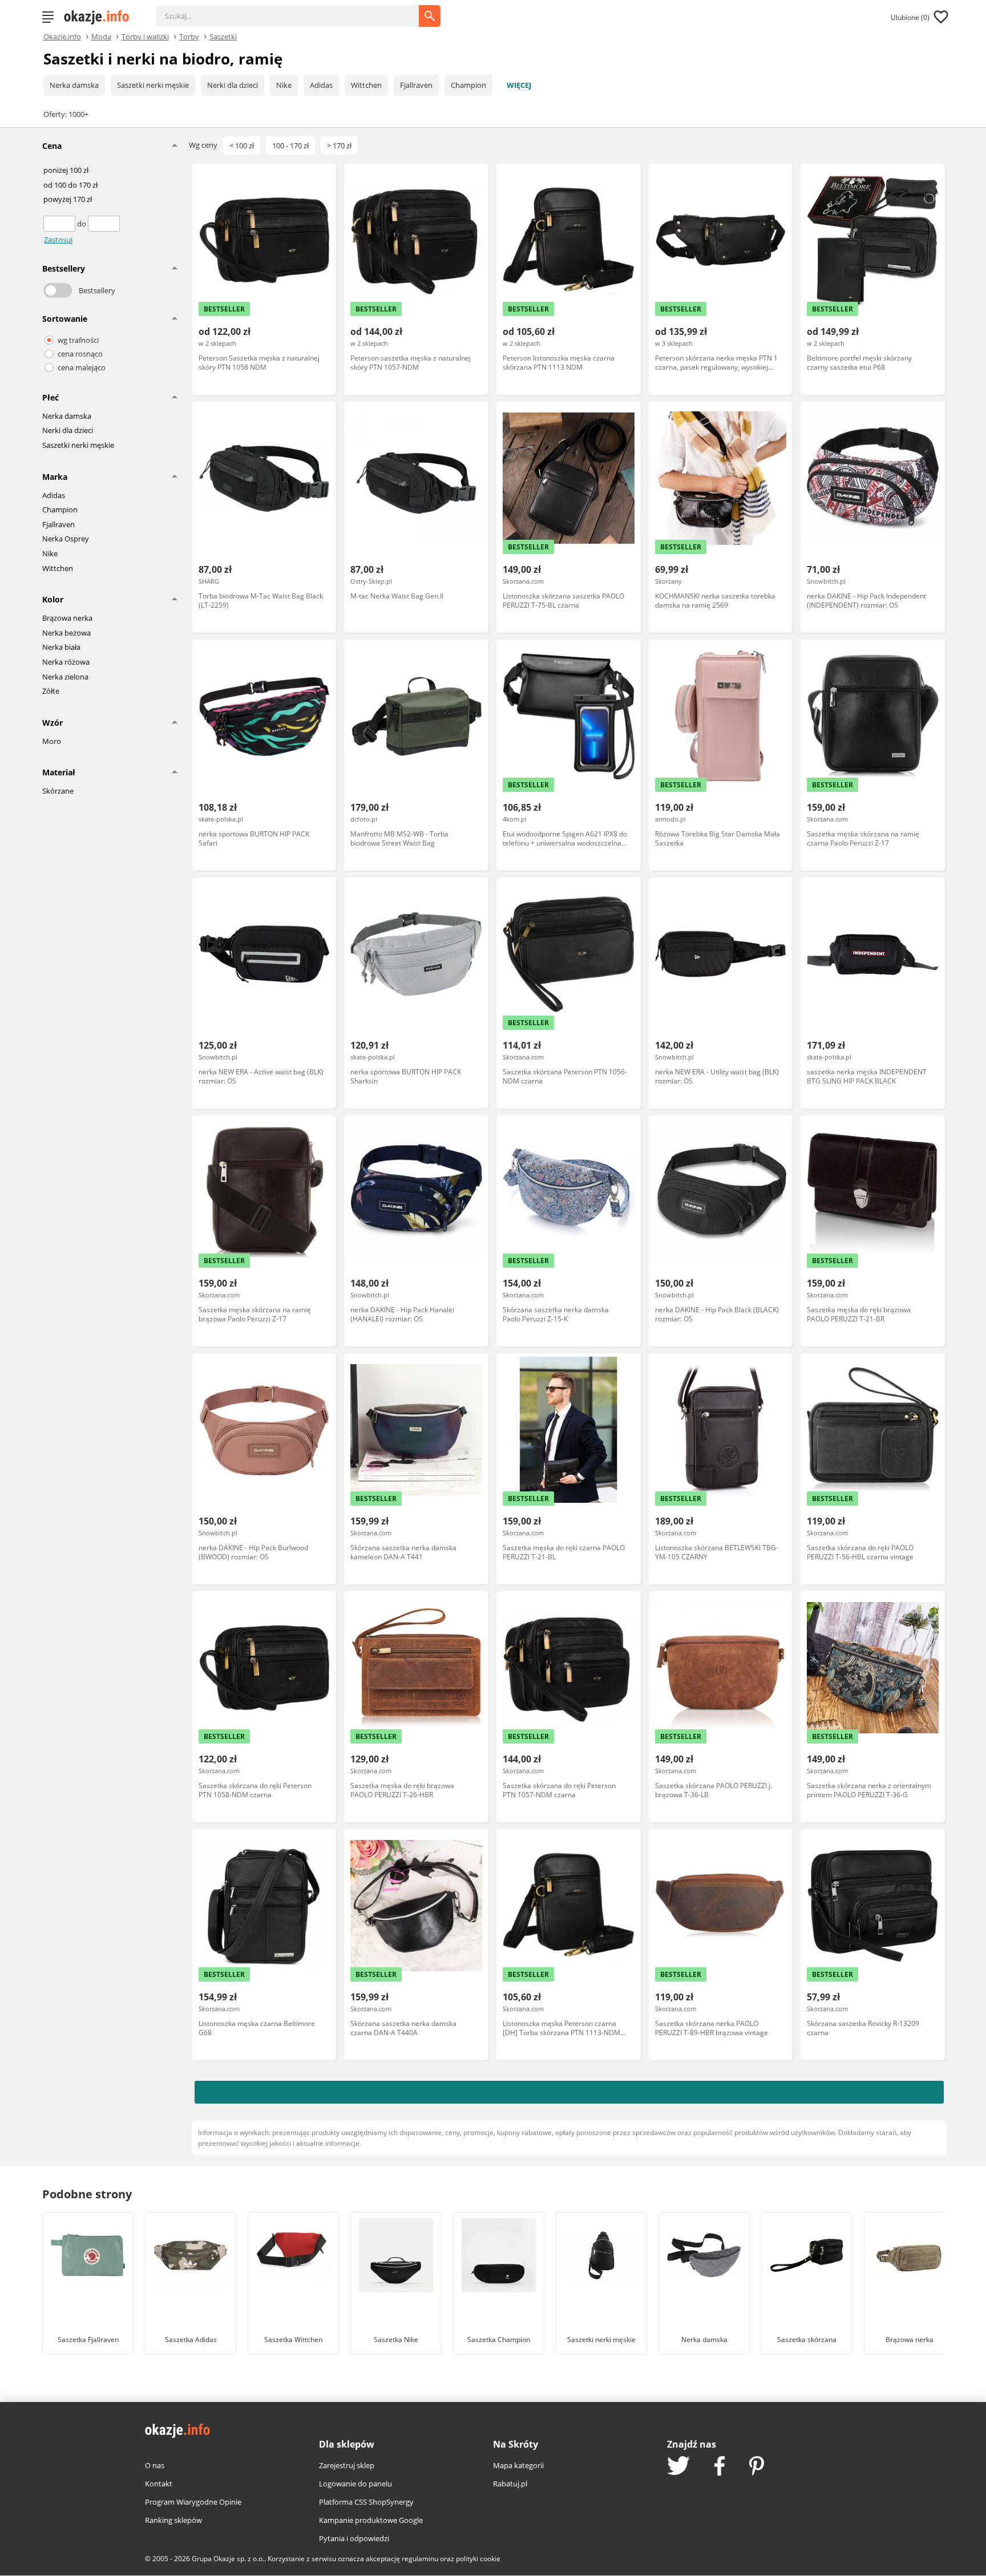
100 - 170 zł (290, 145)
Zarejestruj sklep (347, 2465)
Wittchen (366, 85)
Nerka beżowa (66, 633)
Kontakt (159, 2484)
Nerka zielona (65, 677)
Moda (101, 36)
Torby (189, 36)
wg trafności (78, 340)
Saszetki (223, 36)
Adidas (321, 85)
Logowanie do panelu (355, 2484)
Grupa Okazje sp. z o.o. (228, 2559)
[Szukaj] (296, 10)
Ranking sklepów (173, 2520)
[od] (60, 224)
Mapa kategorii (518, 2465)
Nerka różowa (66, 662)
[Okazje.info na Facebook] (720, 2467)
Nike (284, 85)
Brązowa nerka (67, 618)
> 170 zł (339, 145)
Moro (52, 742)
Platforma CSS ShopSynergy (366, 2502)
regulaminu (420, 2559)
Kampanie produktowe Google (371, 2520)
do (82, 224)
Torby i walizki (145, 36)
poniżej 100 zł (66, 171)
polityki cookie (478, 2559)
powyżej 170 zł (68, 200)
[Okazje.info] (100, 17)
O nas (155, 2465)
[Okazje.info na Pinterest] (757, 2467)
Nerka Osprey (66, 539)
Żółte (51, 691)
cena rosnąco (80, 354)
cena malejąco (82, 367)
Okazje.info (62, 37)
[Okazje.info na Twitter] (678, 2467)
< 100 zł (242, 145)
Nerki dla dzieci (233, 85)
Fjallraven (416, 85)
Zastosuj (58, 240)
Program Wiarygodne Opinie (193, 2502)
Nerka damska (74, 85)
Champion (468, 85)
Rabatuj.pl (510, 2484)
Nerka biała (61, 648)
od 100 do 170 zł (70, 185)
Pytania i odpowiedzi (354, 2538)
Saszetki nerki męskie (153, 85)
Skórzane (58, 791)
